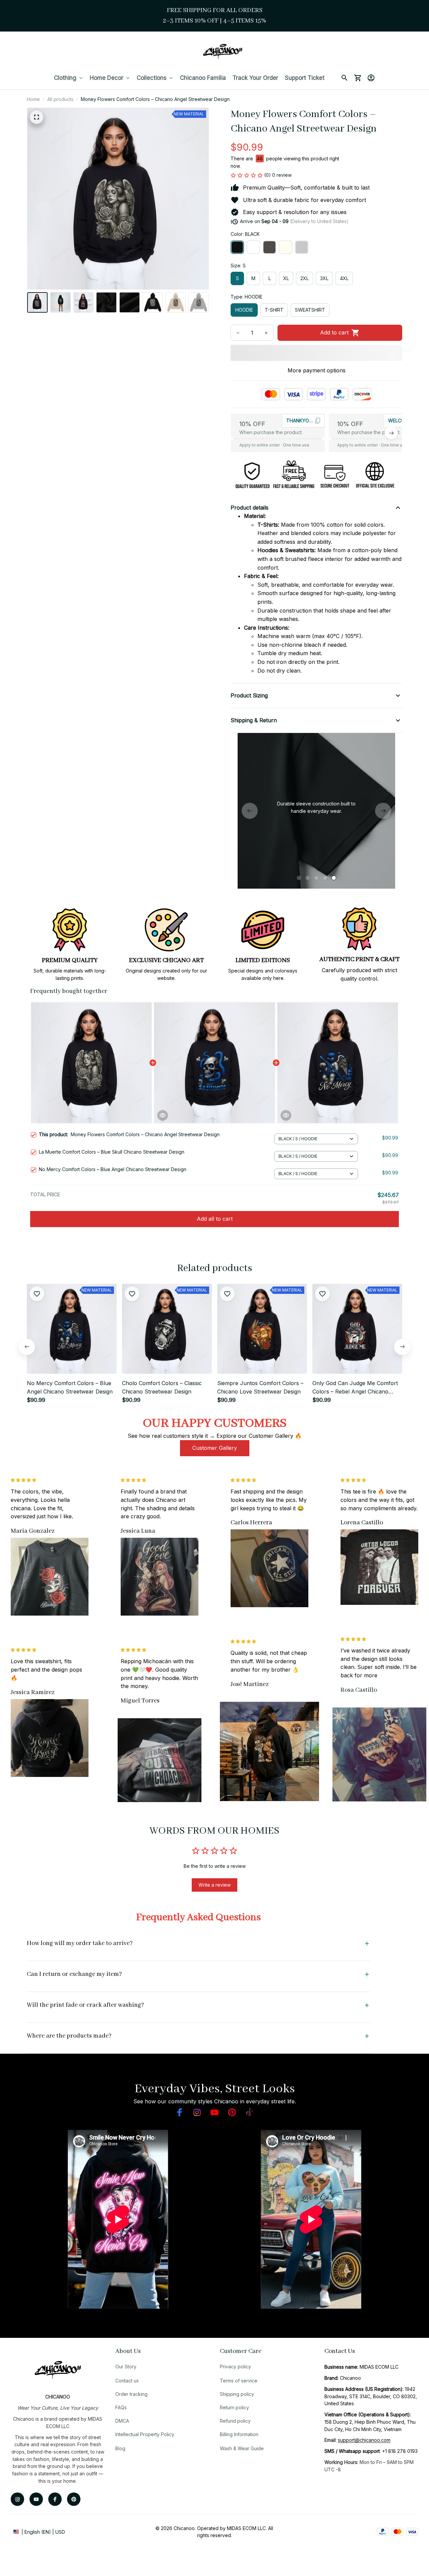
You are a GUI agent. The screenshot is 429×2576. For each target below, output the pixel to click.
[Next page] (383, 811)
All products (60, 99)
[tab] (299, 878)
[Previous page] (250, 811)
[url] (364, 2440)
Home (33, 99)
